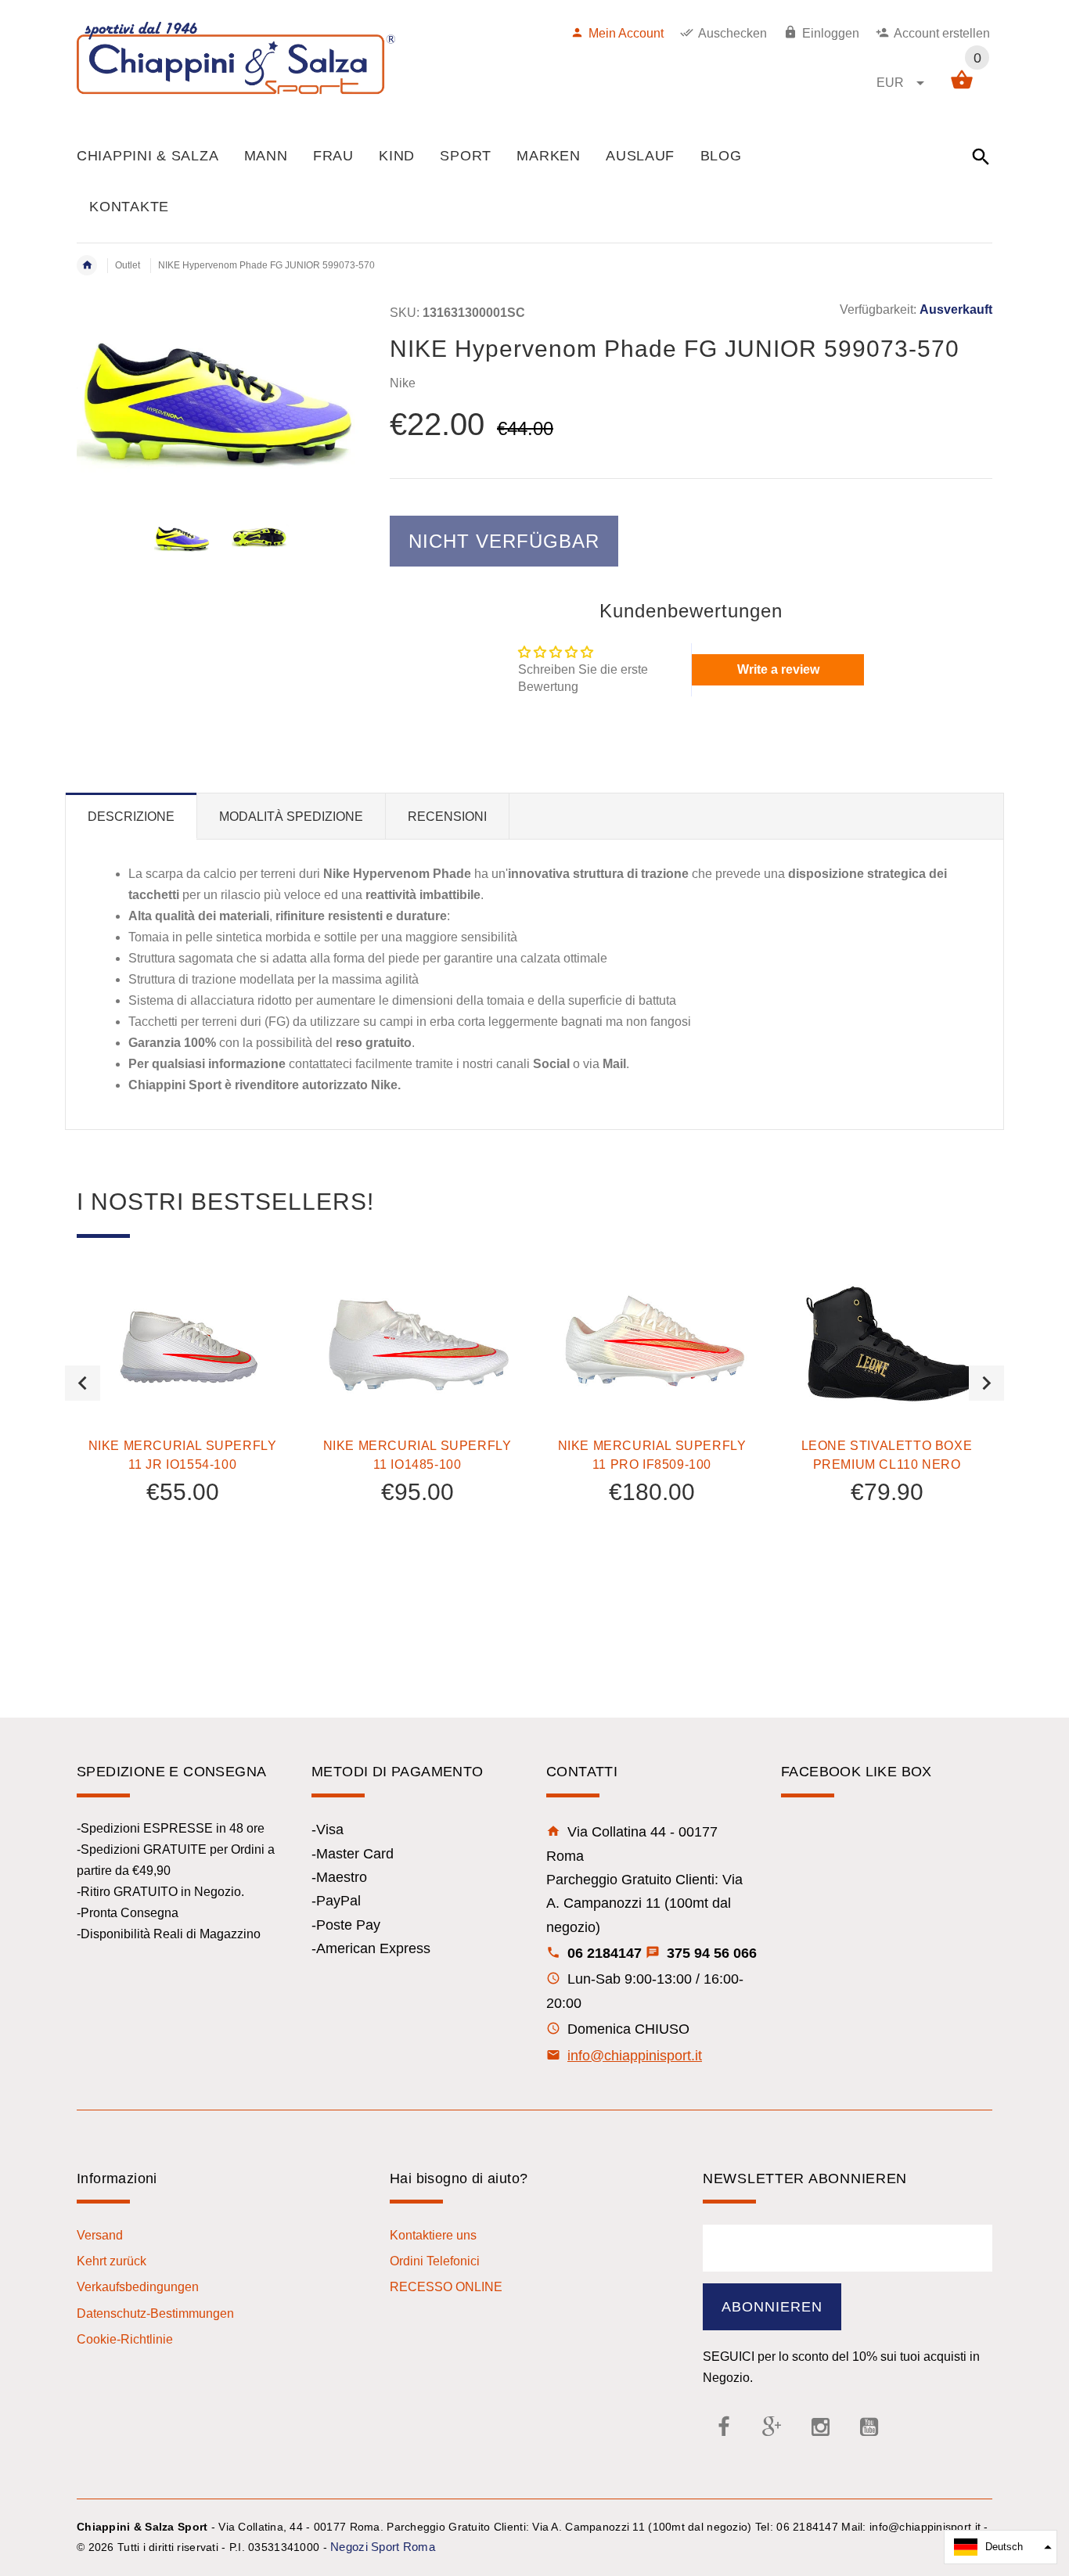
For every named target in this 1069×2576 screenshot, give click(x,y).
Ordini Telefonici (435, 2261)
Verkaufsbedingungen (138, 2287)
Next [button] (986, 1383)
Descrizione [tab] (131, 817)
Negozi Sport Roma (383, 2547)
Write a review (778, 669)
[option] (183, 538)
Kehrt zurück (112, 2261)
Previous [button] (83, 1383)
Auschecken (732, 33)
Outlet (128, 265)
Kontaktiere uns (433, 2235)
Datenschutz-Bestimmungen (155, 2313)
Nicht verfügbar (504, 541)
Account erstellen (942, 33)
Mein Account (626, 33)
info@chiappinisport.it (635, 2056)
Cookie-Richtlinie (125, 2339)
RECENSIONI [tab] (447, 817)
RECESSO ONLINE (446, 2287)
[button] (1001, 2547)
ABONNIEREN (772, 2307)
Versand (100, 2235)
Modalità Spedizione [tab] (291, 817)
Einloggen (831, 33)
